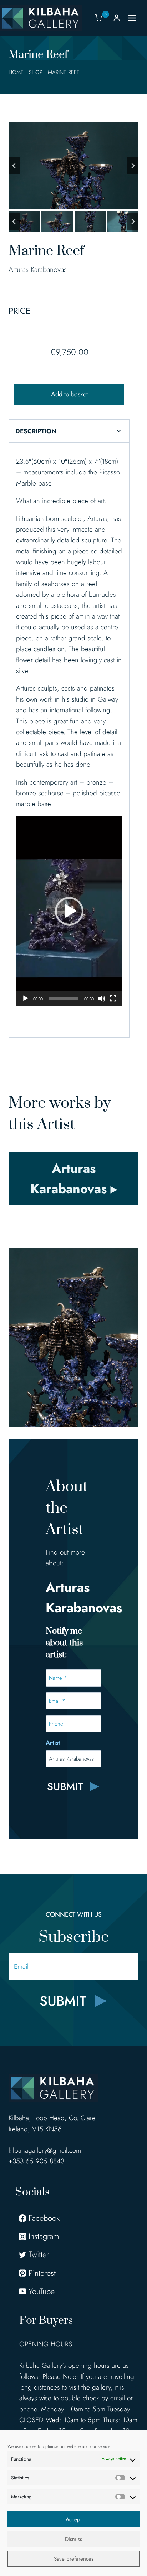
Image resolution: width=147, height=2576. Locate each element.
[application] (69, 911)
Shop (36, 72)
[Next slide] (133, 166)
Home (16, 72)
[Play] (25, 999)
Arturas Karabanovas (38, 270)
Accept (74, 2519)
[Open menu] (136, 18)
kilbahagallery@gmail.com (45, 2150)
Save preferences (74, 2559)
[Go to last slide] (14, 166)
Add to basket (69, 394)
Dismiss (73, 2539)
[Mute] (102, 999)
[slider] (64, 999)
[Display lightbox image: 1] (73, 166)
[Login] (117, 18)
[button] (24, 221)
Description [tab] (36, 431)
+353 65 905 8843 (36, 2161)
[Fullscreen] (113, 999)
